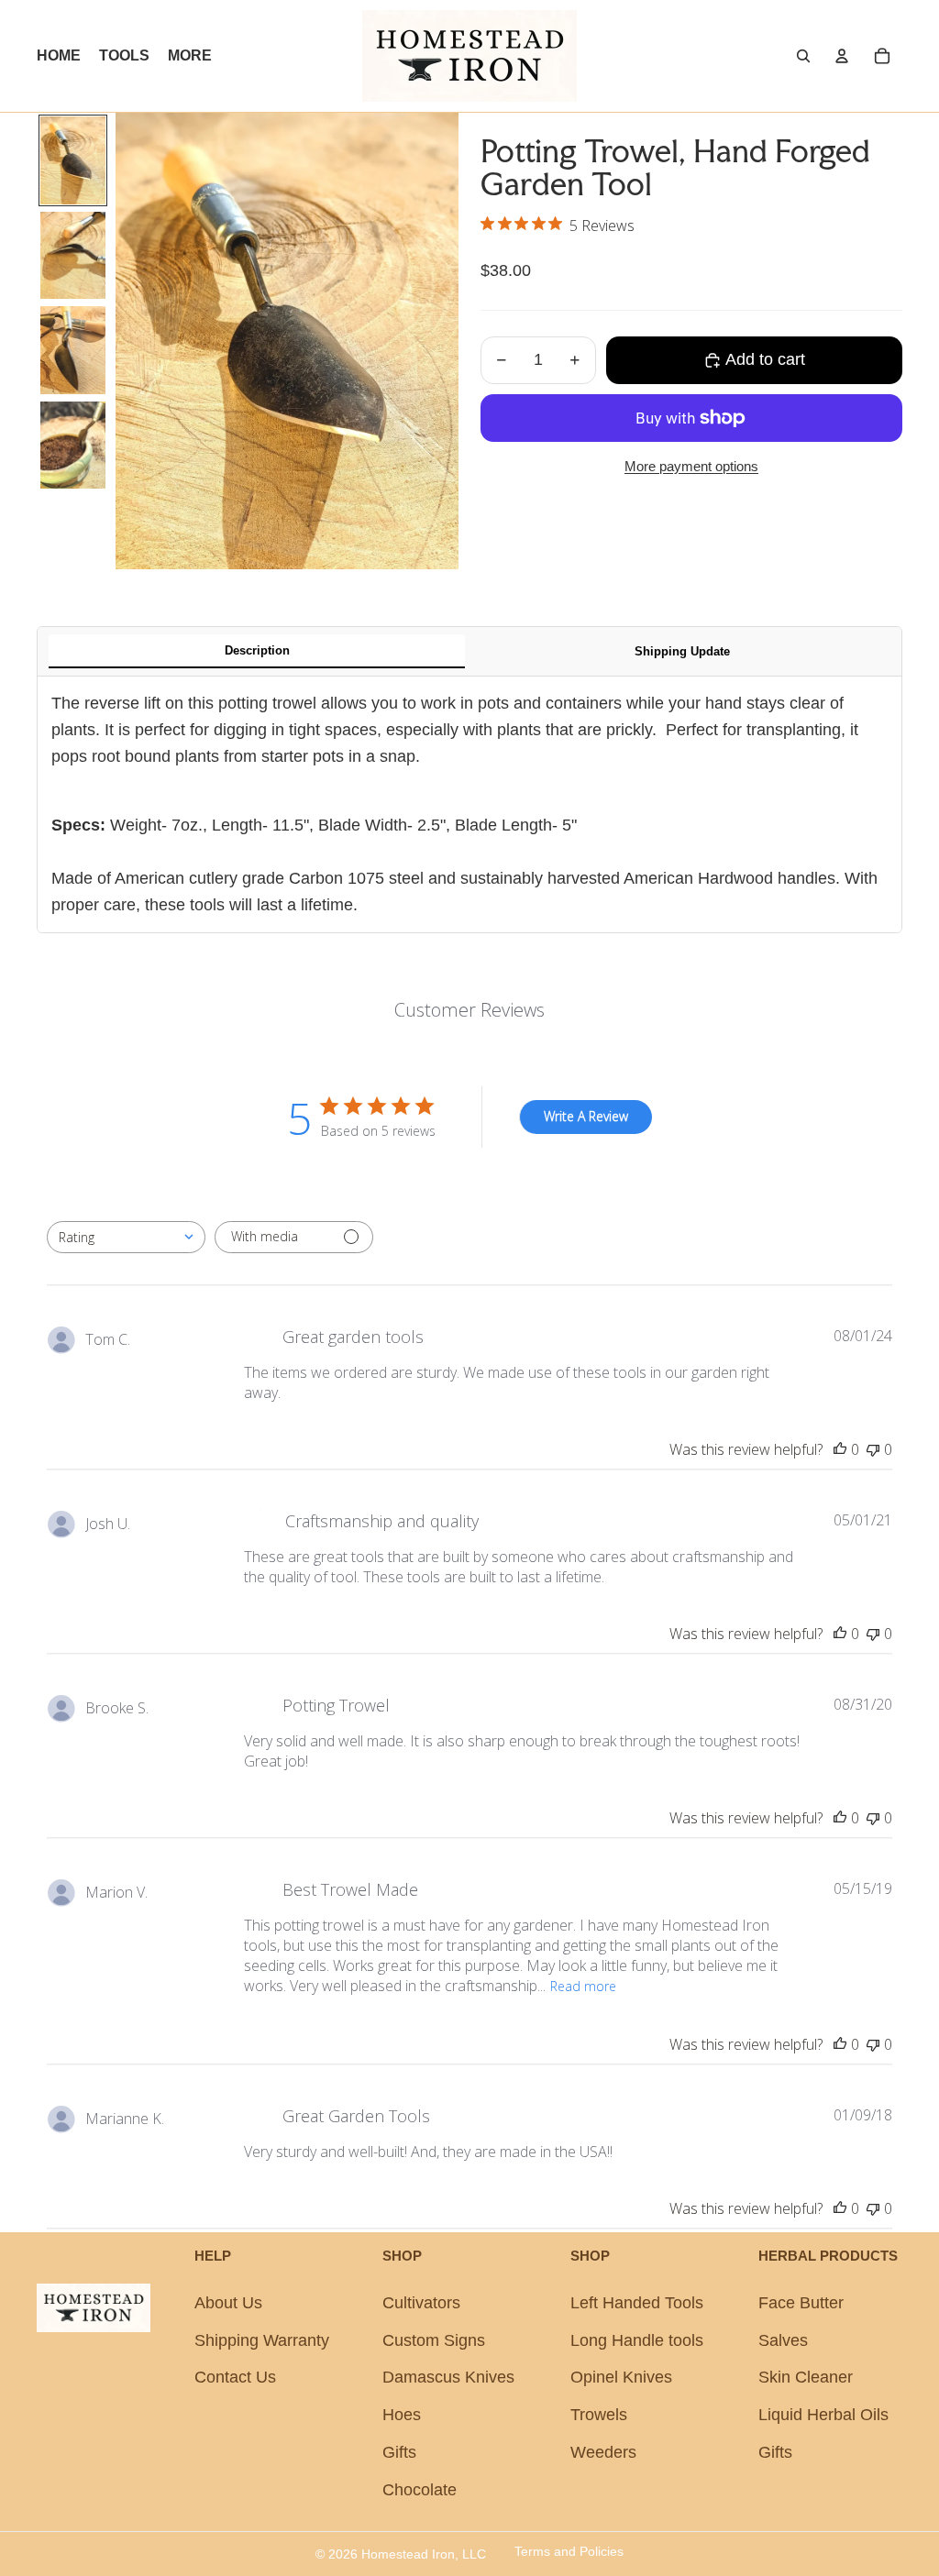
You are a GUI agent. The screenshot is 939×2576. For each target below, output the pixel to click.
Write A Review (586, 1116)
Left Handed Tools (637, 2303)
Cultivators (421, 2303)
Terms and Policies (569, 2551)
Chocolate (420, 2490)
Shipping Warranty (262, 2340)
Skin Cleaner (806, 2377)
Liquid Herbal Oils (823, 2415)
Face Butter (801, 2303)
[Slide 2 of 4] (73, 256)
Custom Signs (434, 2340)
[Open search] (803, 56)
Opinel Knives (621, 2377)
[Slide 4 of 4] (73, 446)
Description (257, 650)
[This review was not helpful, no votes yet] (873, 1449)
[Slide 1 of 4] (73, 160)
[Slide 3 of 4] (73, 350)
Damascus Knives (448, 2377)
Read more (583, 1986)
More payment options (691, 466)
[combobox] (126, 1237)
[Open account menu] (842, 56)
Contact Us (235, 2377)
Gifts (399, 2452)
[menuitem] (190, 56)
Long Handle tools (637, 2340)
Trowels (599, 2415)
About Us (228, 2303)
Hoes (402, 2415)
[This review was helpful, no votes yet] (840, 1449)
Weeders (603, 2452)
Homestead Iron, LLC (424, 2554)
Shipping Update (682, 651)
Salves (783, 2340)
